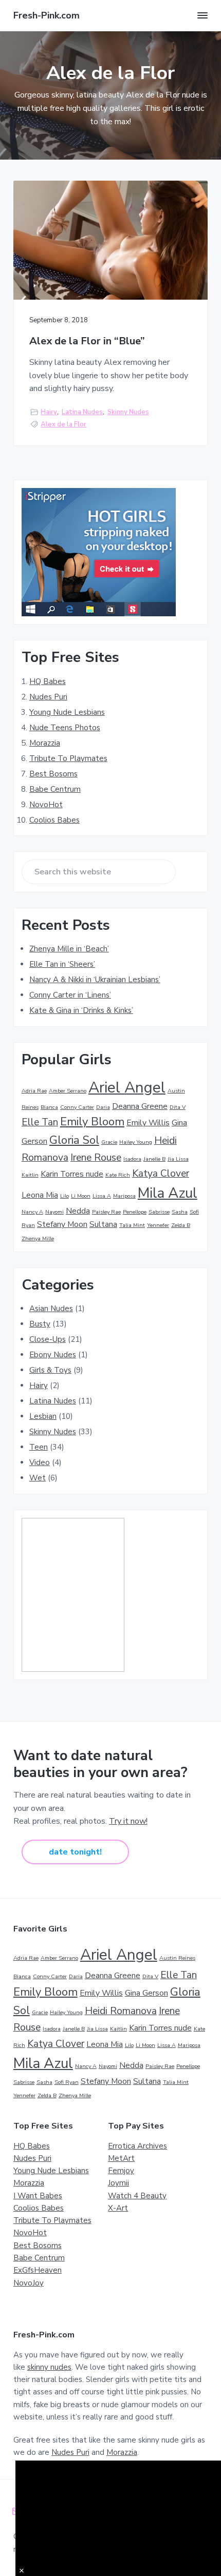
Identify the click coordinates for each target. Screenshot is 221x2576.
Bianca (49, 1107)
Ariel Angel (127, 1087)
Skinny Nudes (128, 412)
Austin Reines (177, 1958)
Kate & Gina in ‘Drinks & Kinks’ (81, 1010)
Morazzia (45, 743)
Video (40, 1462)
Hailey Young (136, 1142)
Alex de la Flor (63, 424)
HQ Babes (48, 681)
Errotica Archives (137, 2146)
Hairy (49, 412)
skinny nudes (49, 2367)
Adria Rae (34, 1091)
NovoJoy (29, 2283)
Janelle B (154, 1159)
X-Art (118, 2208)
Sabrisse (159, 1212)
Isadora (132, 1159)
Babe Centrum (55, 789)
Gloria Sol (74, 1140)
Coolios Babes (54, 820)
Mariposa (124, 1196)
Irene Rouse (96, 1158)
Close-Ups (48, 1339)
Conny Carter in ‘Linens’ (70, 995)
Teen (39, 1447)
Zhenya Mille (38, 1238)
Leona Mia (40, 1195)
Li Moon (81, 1196)
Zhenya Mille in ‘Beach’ (69, 949)
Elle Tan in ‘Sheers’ (62, 964)
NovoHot (46, 805)
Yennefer (158, 1225)
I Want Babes (38, 2196)
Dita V (178, 1107)
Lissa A (102, 1196)
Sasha (180, 1212)
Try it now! (128, 1821)
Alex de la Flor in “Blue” (87, 341)
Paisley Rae (106, 1212)
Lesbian (43, 1416)
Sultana (103, 1224)
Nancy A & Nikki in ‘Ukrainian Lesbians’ (95, 980)
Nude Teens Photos (65, 728)
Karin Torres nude (72, 1174)
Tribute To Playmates (68, 758)
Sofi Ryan (67, 2082)
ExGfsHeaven (38, 2270)
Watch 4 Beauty (137, 2196)
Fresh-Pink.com (47, 15)
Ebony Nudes (53, 1355)
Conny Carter (77, 1107)
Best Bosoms (53, 774)
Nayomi (54, 1212)
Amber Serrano (68, 1091)
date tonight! (75, 1852)
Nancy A (32, 1212)
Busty (40, 1324)
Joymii (118, 2183)
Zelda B (181, 1225)
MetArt (121, 2158)
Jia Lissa (178, 1159)
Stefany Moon (62, 1224)
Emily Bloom (92, 1122)
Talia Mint (132, 1225)
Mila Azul (168, 1193)
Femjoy (121, 2171)
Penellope (135, 1212)
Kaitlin (30, 1175)
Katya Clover (161, 1174)
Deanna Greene (140, 1106)
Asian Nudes (51, 1309)
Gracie (109, 1142)
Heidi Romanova (121, 2011)
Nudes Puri (48, 697)
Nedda (78, 1211)
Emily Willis (148, 1123)
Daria (103, 1107)
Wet (38, 1478)
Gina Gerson (146, 1993)
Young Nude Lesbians (67, 712)
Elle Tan (40, 1122)
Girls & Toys (50, 1370)
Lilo (65, 1196)
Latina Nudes (82, 412)
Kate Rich (118, 1175)
